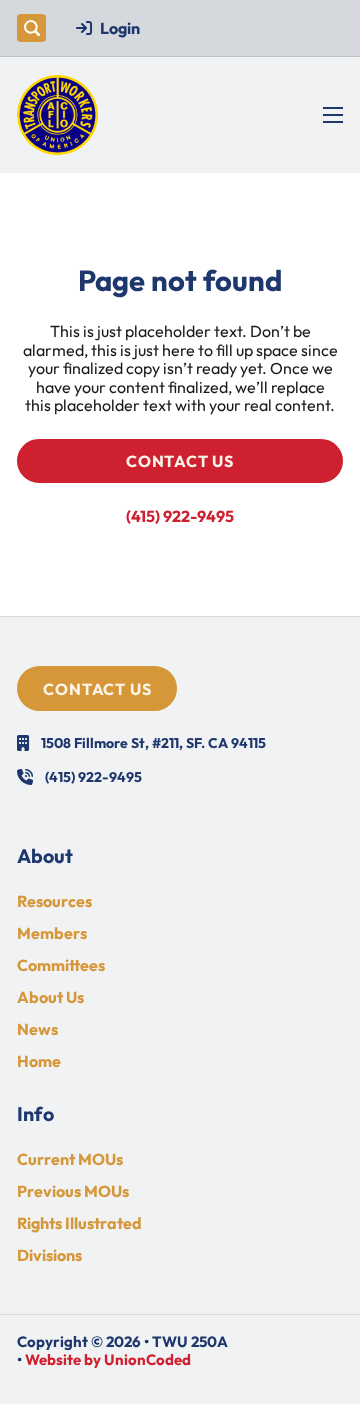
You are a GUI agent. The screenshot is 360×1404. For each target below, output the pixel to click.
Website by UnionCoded (108, 1359)
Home (39, 1061)
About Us (50, 997)
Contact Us (180, 461)
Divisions (49, 1255)
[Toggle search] (31, 28)
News (37, 1029)
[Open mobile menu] (333, 115)
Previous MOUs (73, 1191)
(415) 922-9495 (180, 516)
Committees (61, 965)
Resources (54, 901)
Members (52, 933)
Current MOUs (70, 1159)
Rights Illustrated (79, 1223)
